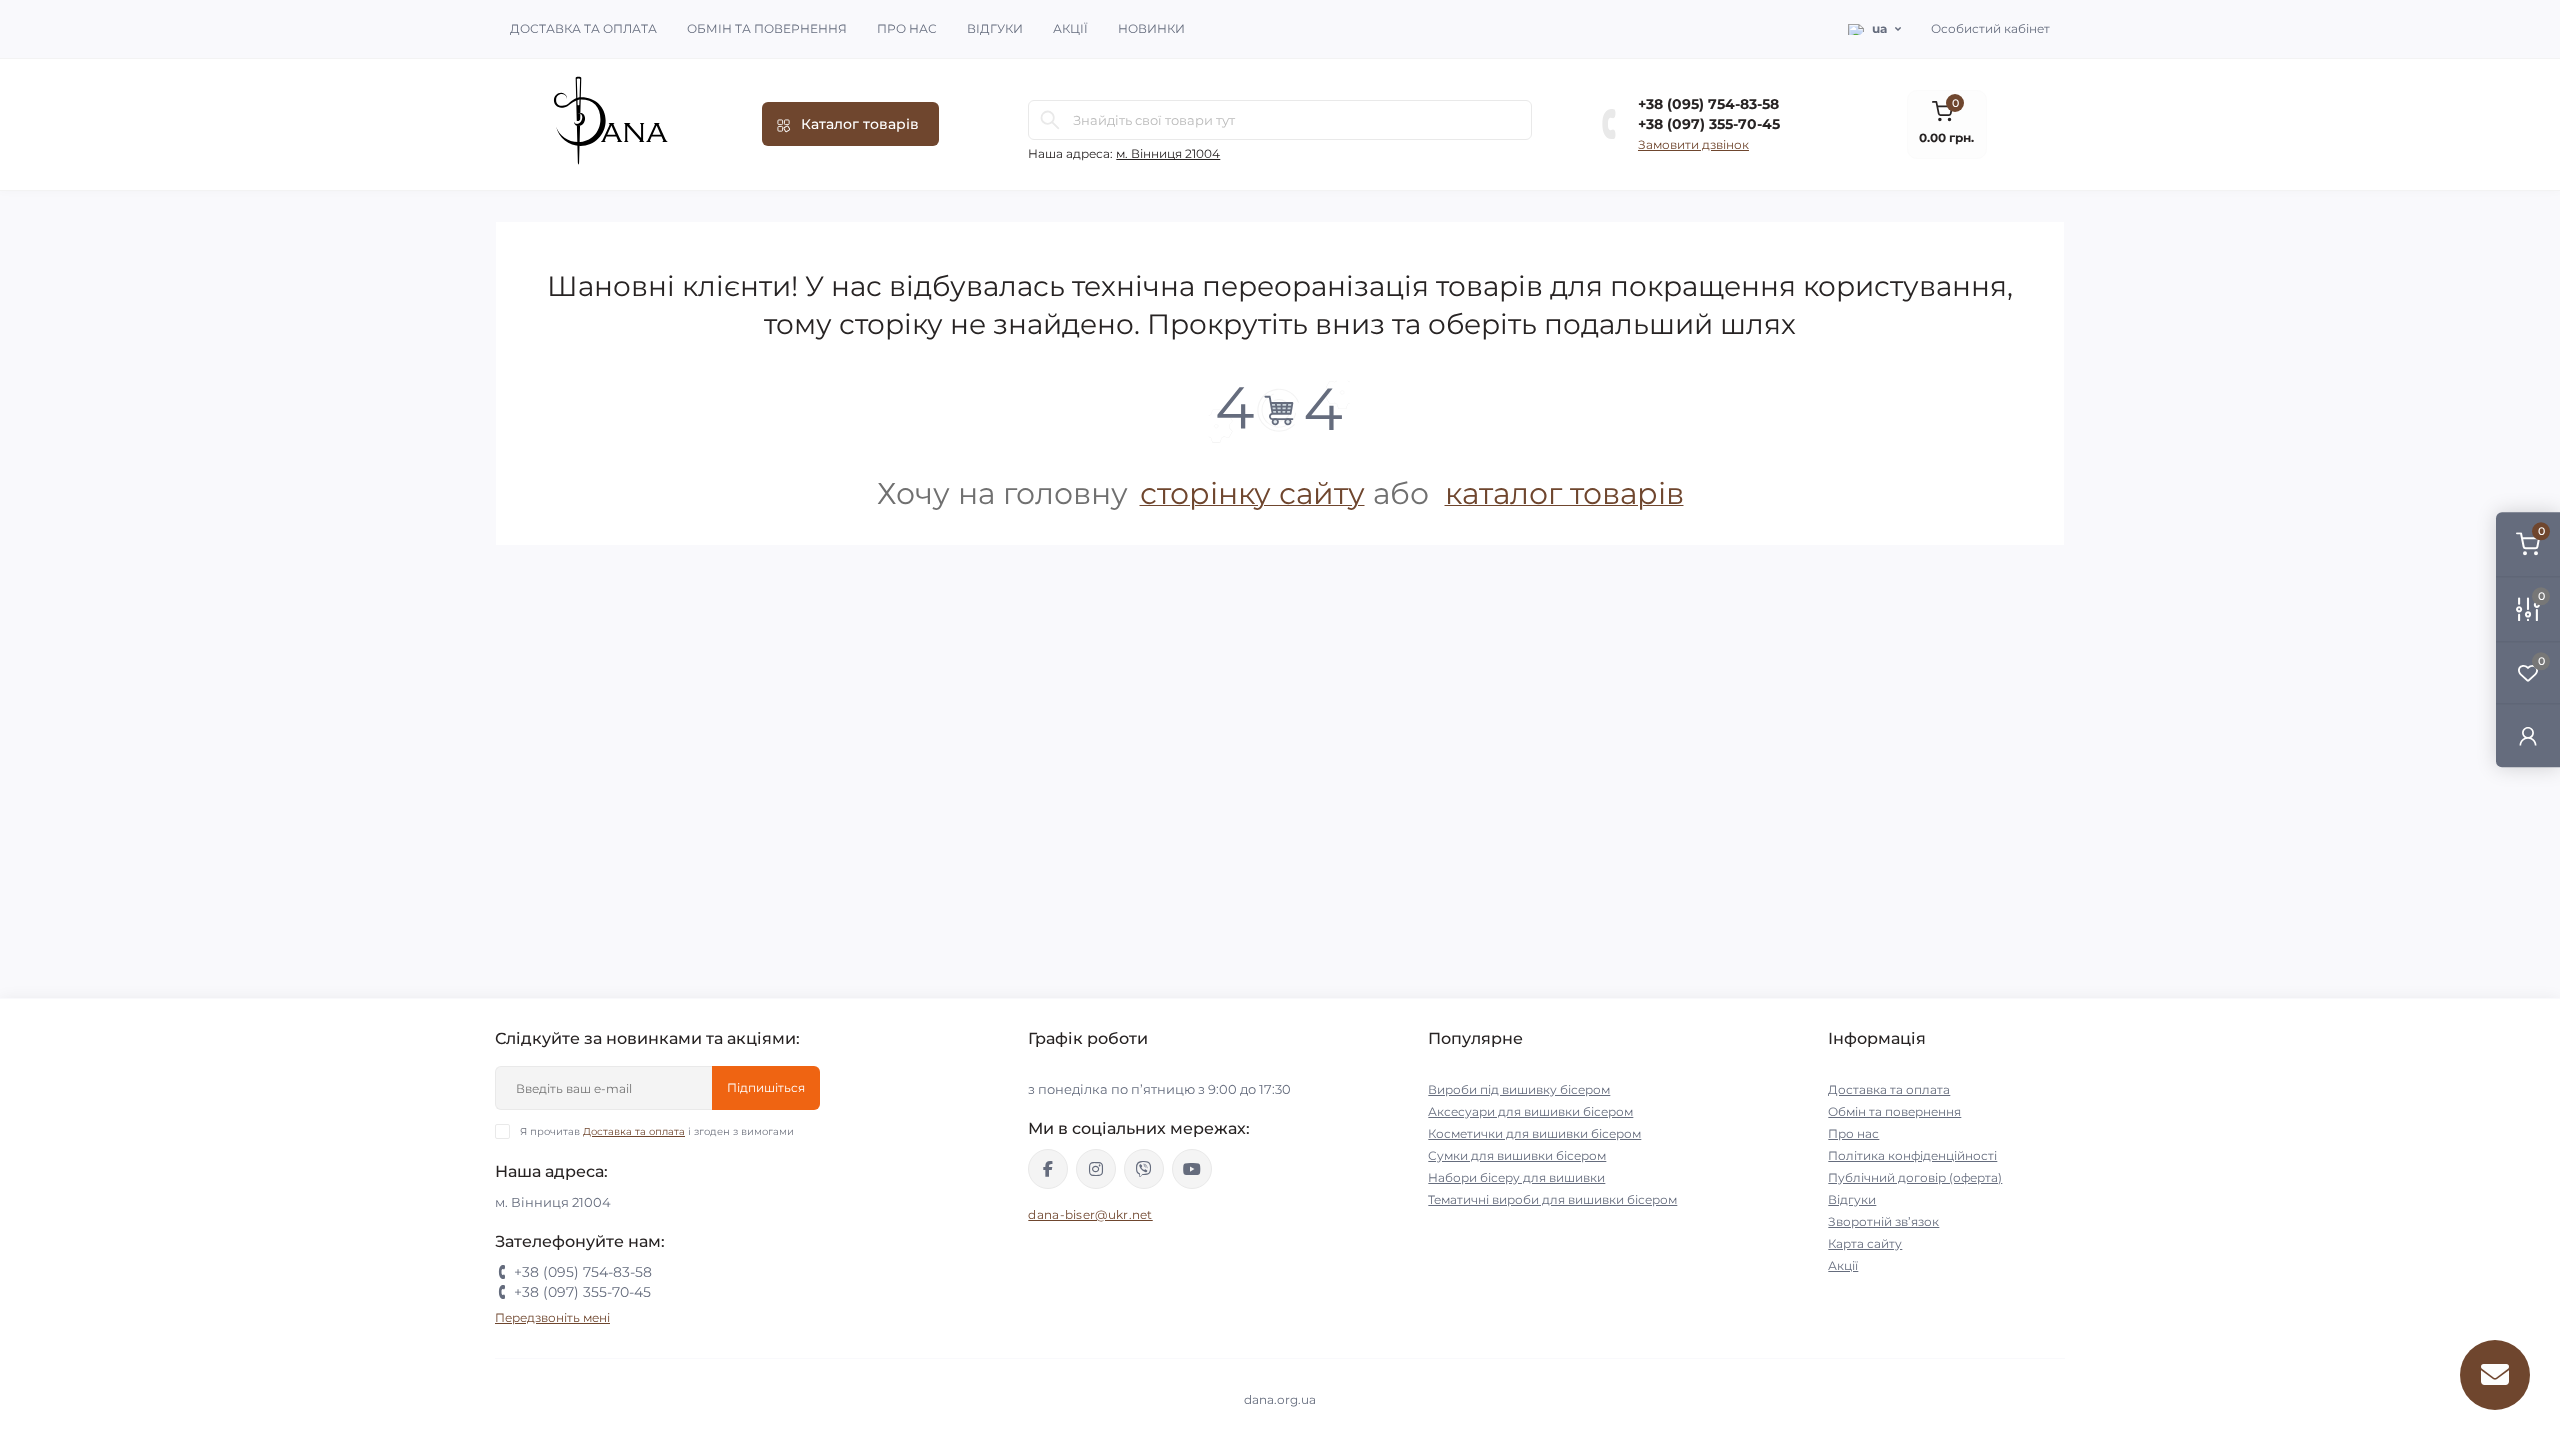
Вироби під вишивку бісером (1519, 1089)
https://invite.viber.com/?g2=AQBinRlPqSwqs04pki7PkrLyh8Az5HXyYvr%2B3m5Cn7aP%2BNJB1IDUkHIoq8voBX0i (1144, 1169)
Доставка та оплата (583, 28)
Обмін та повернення (767, 28)
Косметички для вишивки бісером (1534, 1133)
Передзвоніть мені (552, 1317)
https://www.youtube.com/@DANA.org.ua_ (1192, 1169)
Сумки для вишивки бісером (1517, 1155)
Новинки (1151, 28)
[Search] (1050, 120)
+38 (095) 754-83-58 (1708, 104)
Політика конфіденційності (1912, 1155)
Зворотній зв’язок (1883, 1221)
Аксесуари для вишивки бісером (1530, 1111)
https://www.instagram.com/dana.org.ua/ (1096, 1169)
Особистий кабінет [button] (1990, 28)
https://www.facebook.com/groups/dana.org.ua (1048, 1169)
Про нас (907, 28)
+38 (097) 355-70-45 (1709, 124)
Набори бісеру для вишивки (1516, 1177)
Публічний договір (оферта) (1915, 1177)
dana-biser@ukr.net (1090, 1214)
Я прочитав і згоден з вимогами (657, 1131)
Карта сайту (1865, 1243)
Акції (1070, 28)
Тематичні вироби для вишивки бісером (1552, 1199)
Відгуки (995, 28)
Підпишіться (766, 1087)
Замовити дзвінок (1693, 144)
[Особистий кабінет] (2528, 735)
